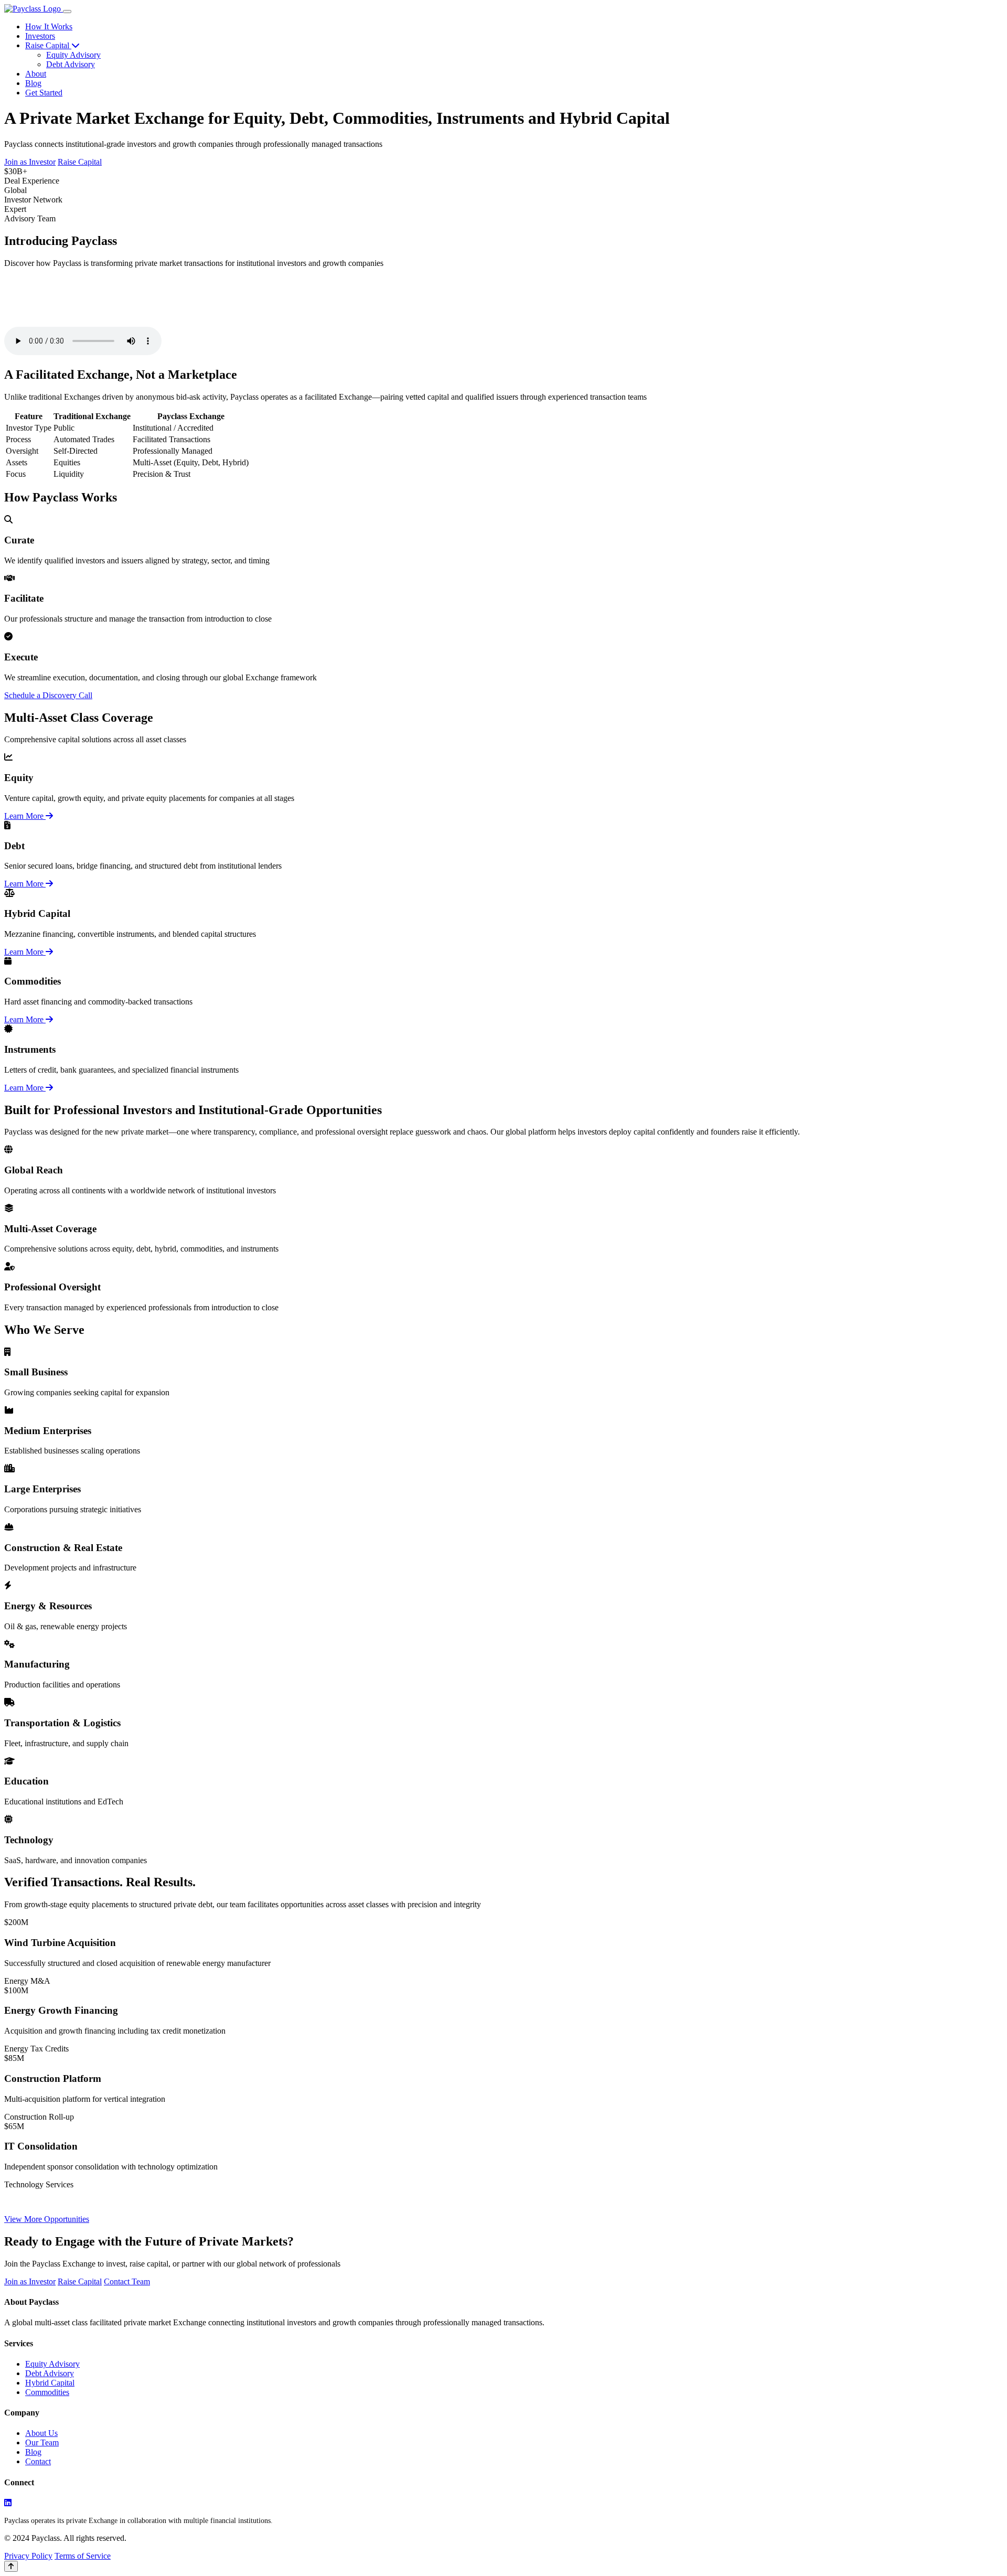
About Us (41, 2433)
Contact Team (127, 2281)
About (36, 74)
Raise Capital (48, 45)
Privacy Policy (28, 2556)
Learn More (25, 816)
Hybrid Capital (50, 2383)
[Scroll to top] (11, 2566)
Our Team (42, 2443)
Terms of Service (83, 2556)
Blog (33, 83)
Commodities (47, 2392)
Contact (38, 2461)
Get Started (44, 93)
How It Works (49, 26)
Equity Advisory (73, 55)
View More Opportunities (47, 2219)
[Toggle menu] (67, 12)
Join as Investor (30, 162)
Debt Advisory (71, 64)
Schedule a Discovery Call (48, 695)
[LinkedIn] (8, 2503)
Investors (40, 36)
